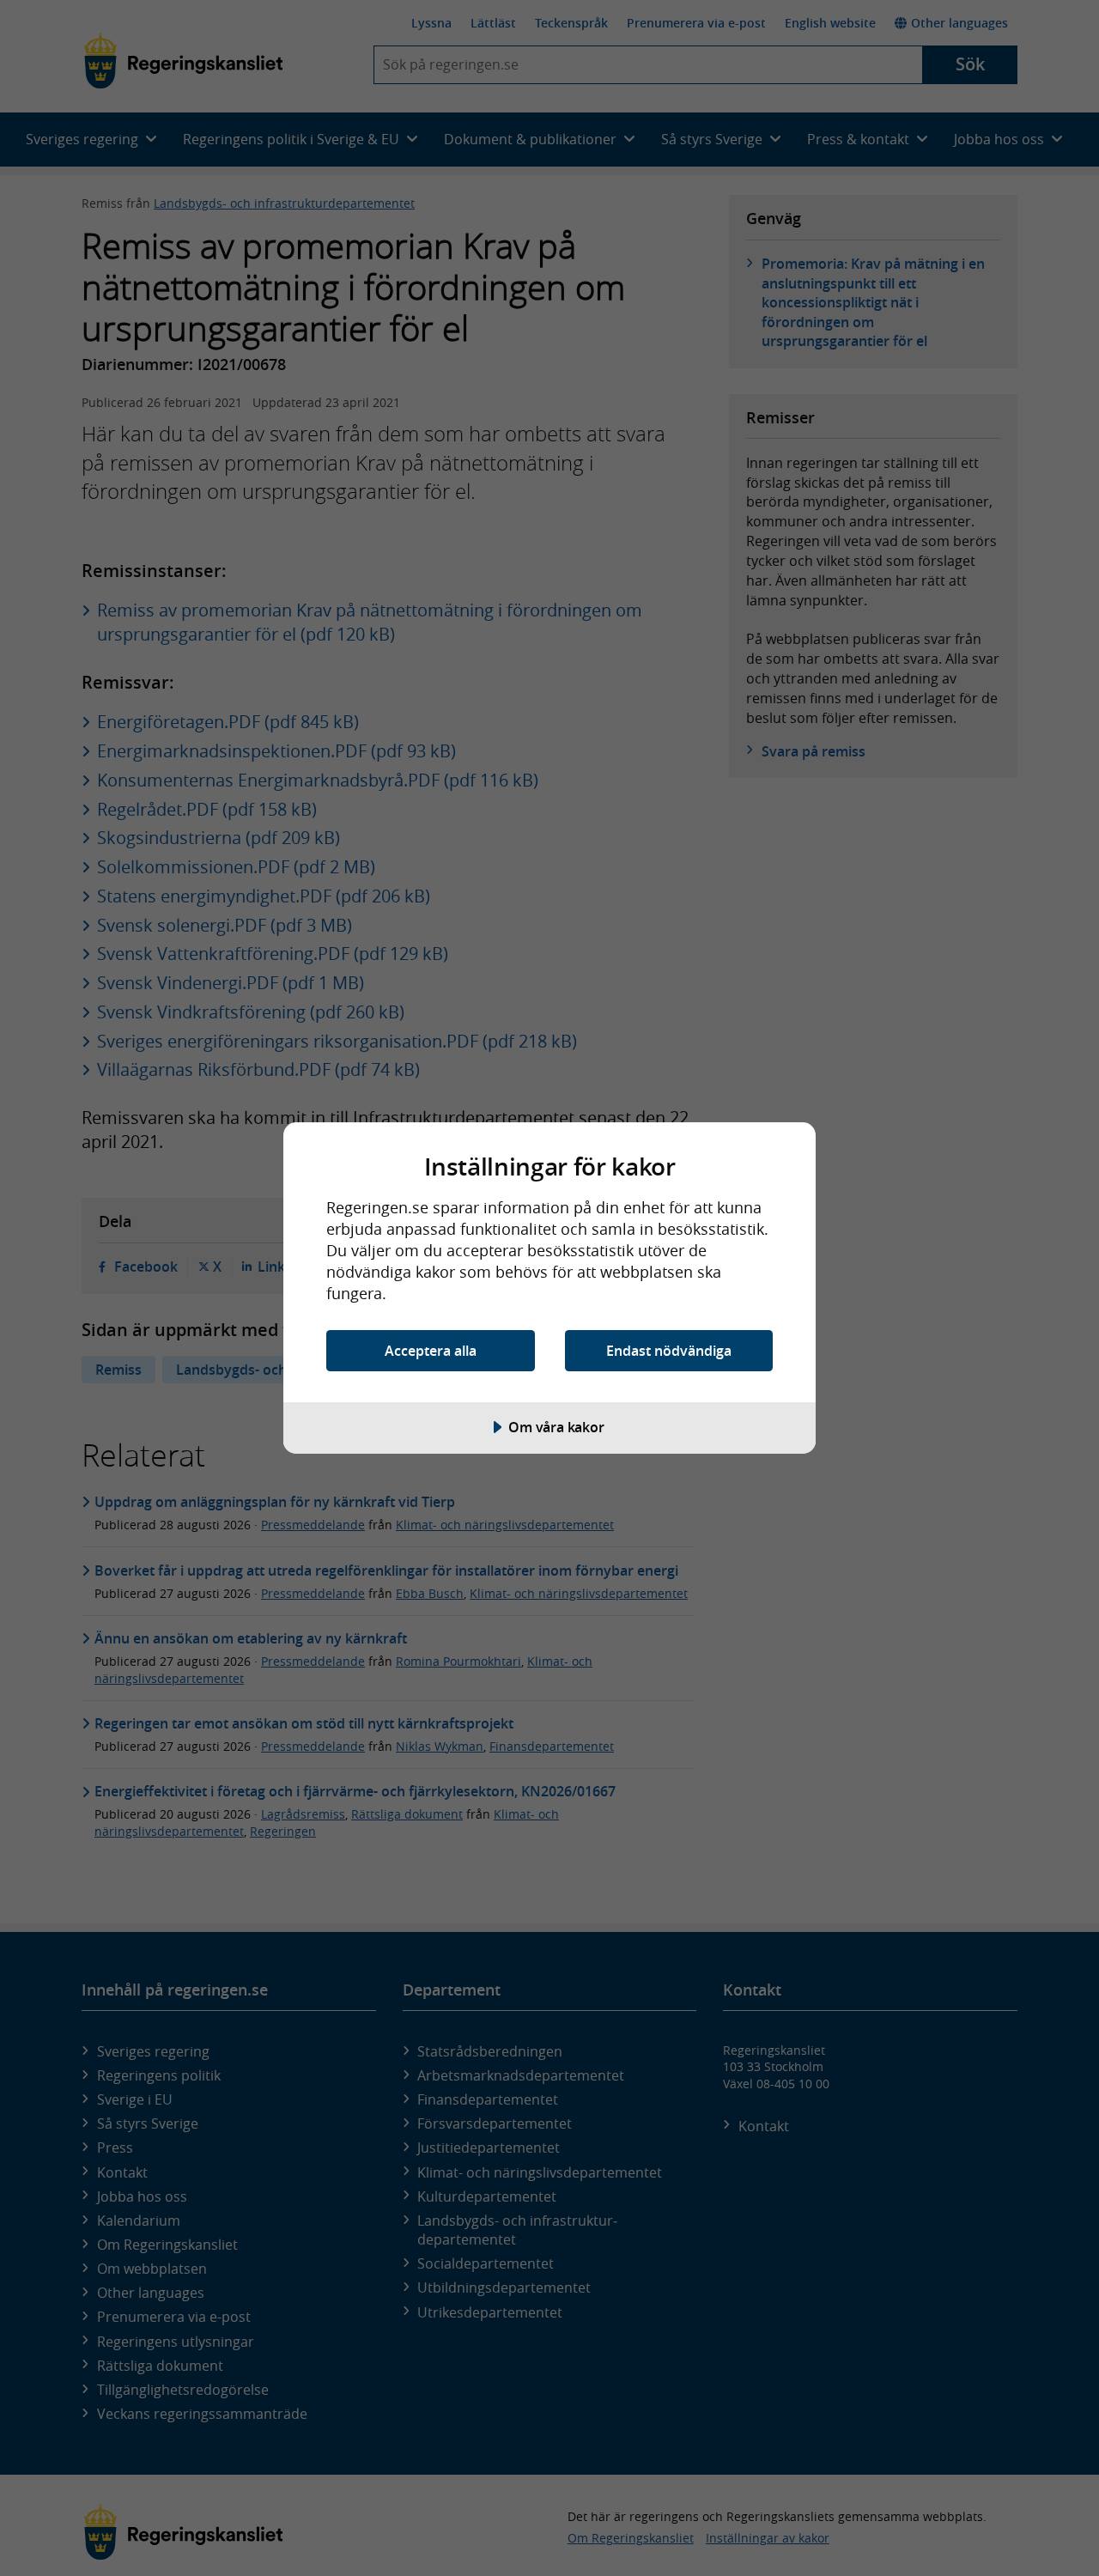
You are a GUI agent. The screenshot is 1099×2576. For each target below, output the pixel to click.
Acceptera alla (431, 1351)
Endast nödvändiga (669, 1351)
